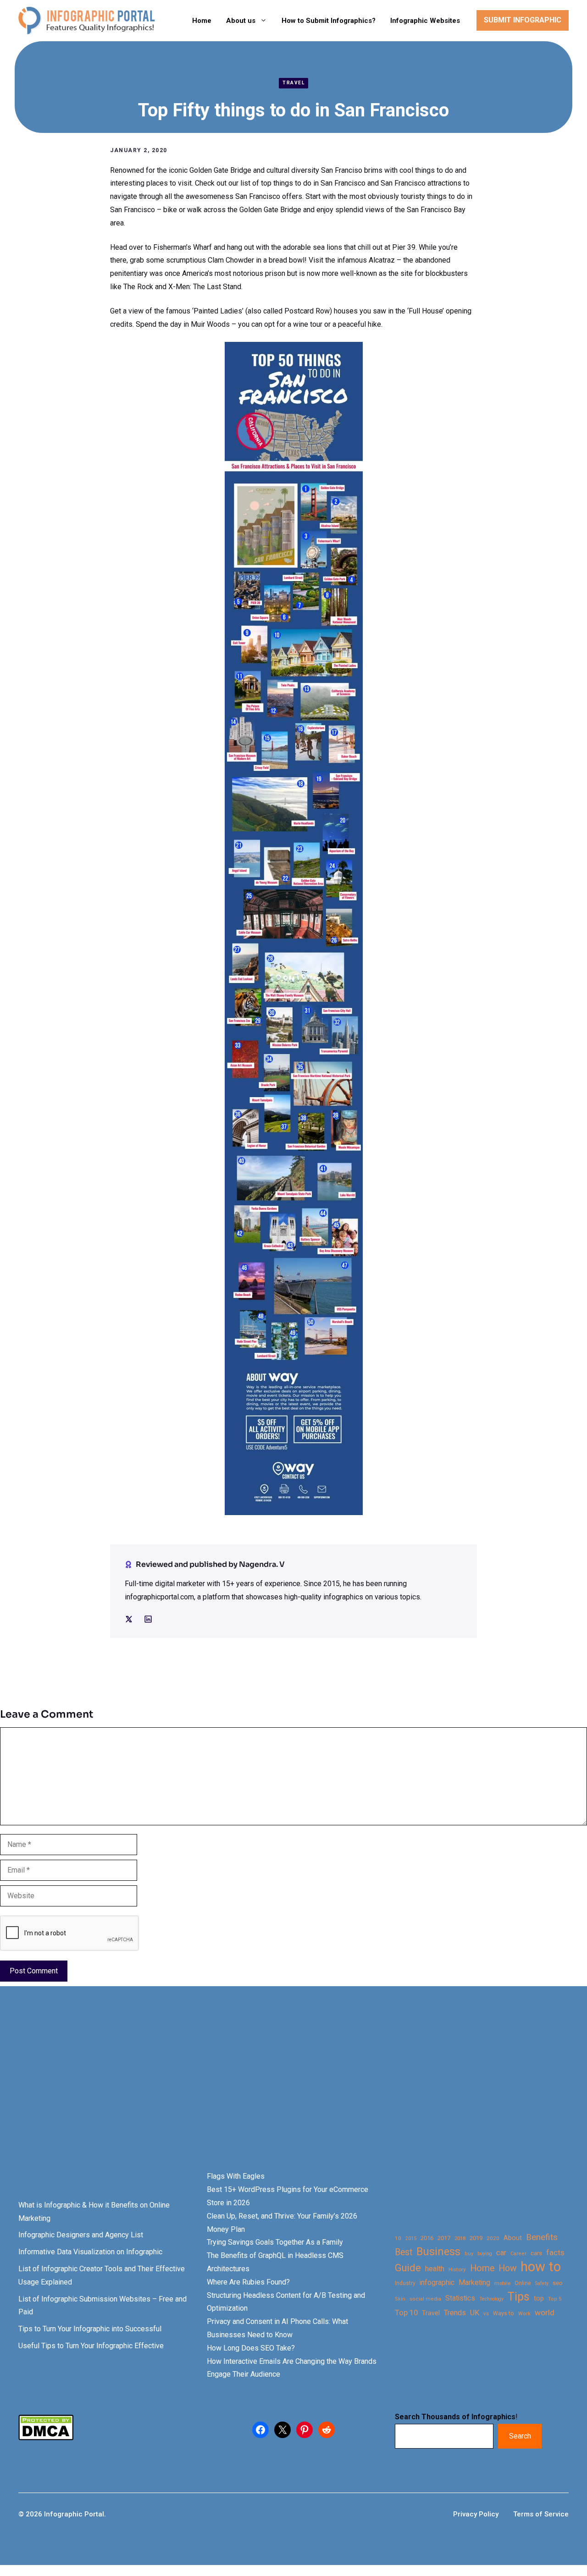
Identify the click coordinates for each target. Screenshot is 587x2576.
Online (523, 2283)
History (457, 2269)
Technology (491, 2299)
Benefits (542, 2237)
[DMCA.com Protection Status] (46, 2438)
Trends (455, 2313)
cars (536, 2253)
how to (541, 2267)
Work (524, 2314)
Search (520, 2436)
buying (485, 2254)
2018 (460, 2238)
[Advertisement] (290, 2094)
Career (518, 2254)
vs (486, 2313)
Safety (542, 2283)
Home (202, 21)
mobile (502, 2283)
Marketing (474, 2282)
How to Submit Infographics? (329, 21)
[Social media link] (129, 1619)
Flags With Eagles (236, 2176)
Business (438, 2252)
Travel (293, 83)
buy (469, 2254)
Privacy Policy (476, 2514)
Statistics (460, 2298)
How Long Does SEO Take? (251, 2348)
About (513, 2238)
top (539, 2299)
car (501, 2253)
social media (425, 2299)
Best (404, 2252)
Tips (519, 2297)
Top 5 (555, 2299)
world (545, 2312)
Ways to (504, 2313)
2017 (444, 2238)
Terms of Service (541, 2514)
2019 (476, 2238)
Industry (405, 2283)
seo (558, 2283)
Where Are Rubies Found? (248, 2282)
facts (555, 2252)
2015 (411, 2238)
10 (398, 2238)
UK (475, 2313)
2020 (493, 2238)
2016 (427, 2238)
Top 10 (406, 2312)
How (507, 2268)
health (435, 2269)
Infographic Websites (425, 21)
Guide (408, 2268)
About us (241, 21)
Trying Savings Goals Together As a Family (275, 2242)
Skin (400, 2299)
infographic (437, 2283)
